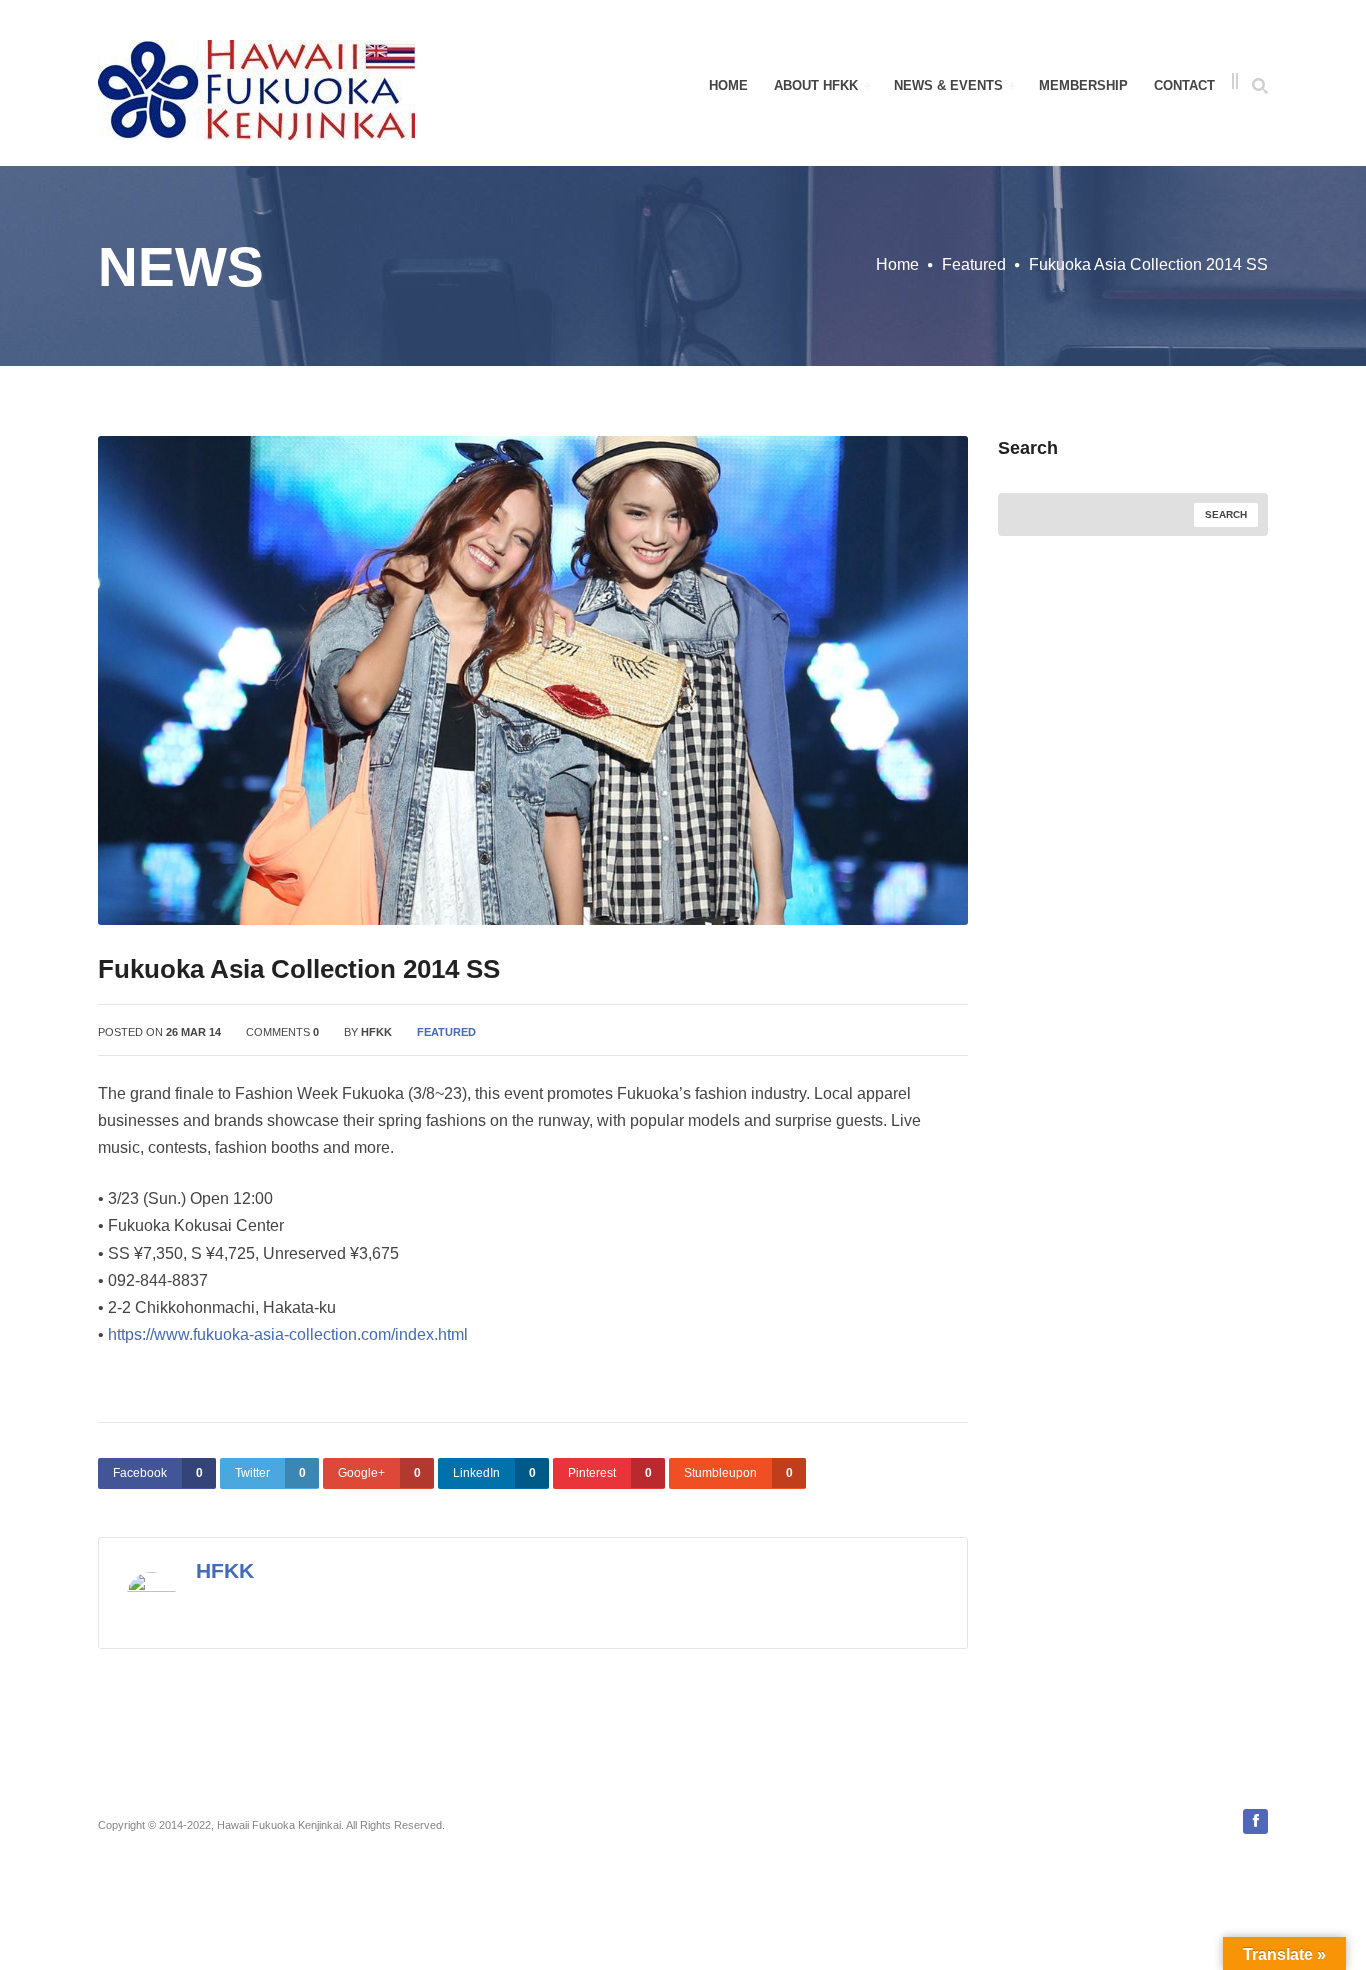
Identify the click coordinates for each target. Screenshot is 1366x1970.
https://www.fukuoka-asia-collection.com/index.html (288, 1334)
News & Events (950, 86)
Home (728, 86)
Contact (1184, 86)
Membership (1083, 86)
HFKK (376, 1032)
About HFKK (818, 86)
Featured (974, 264)
